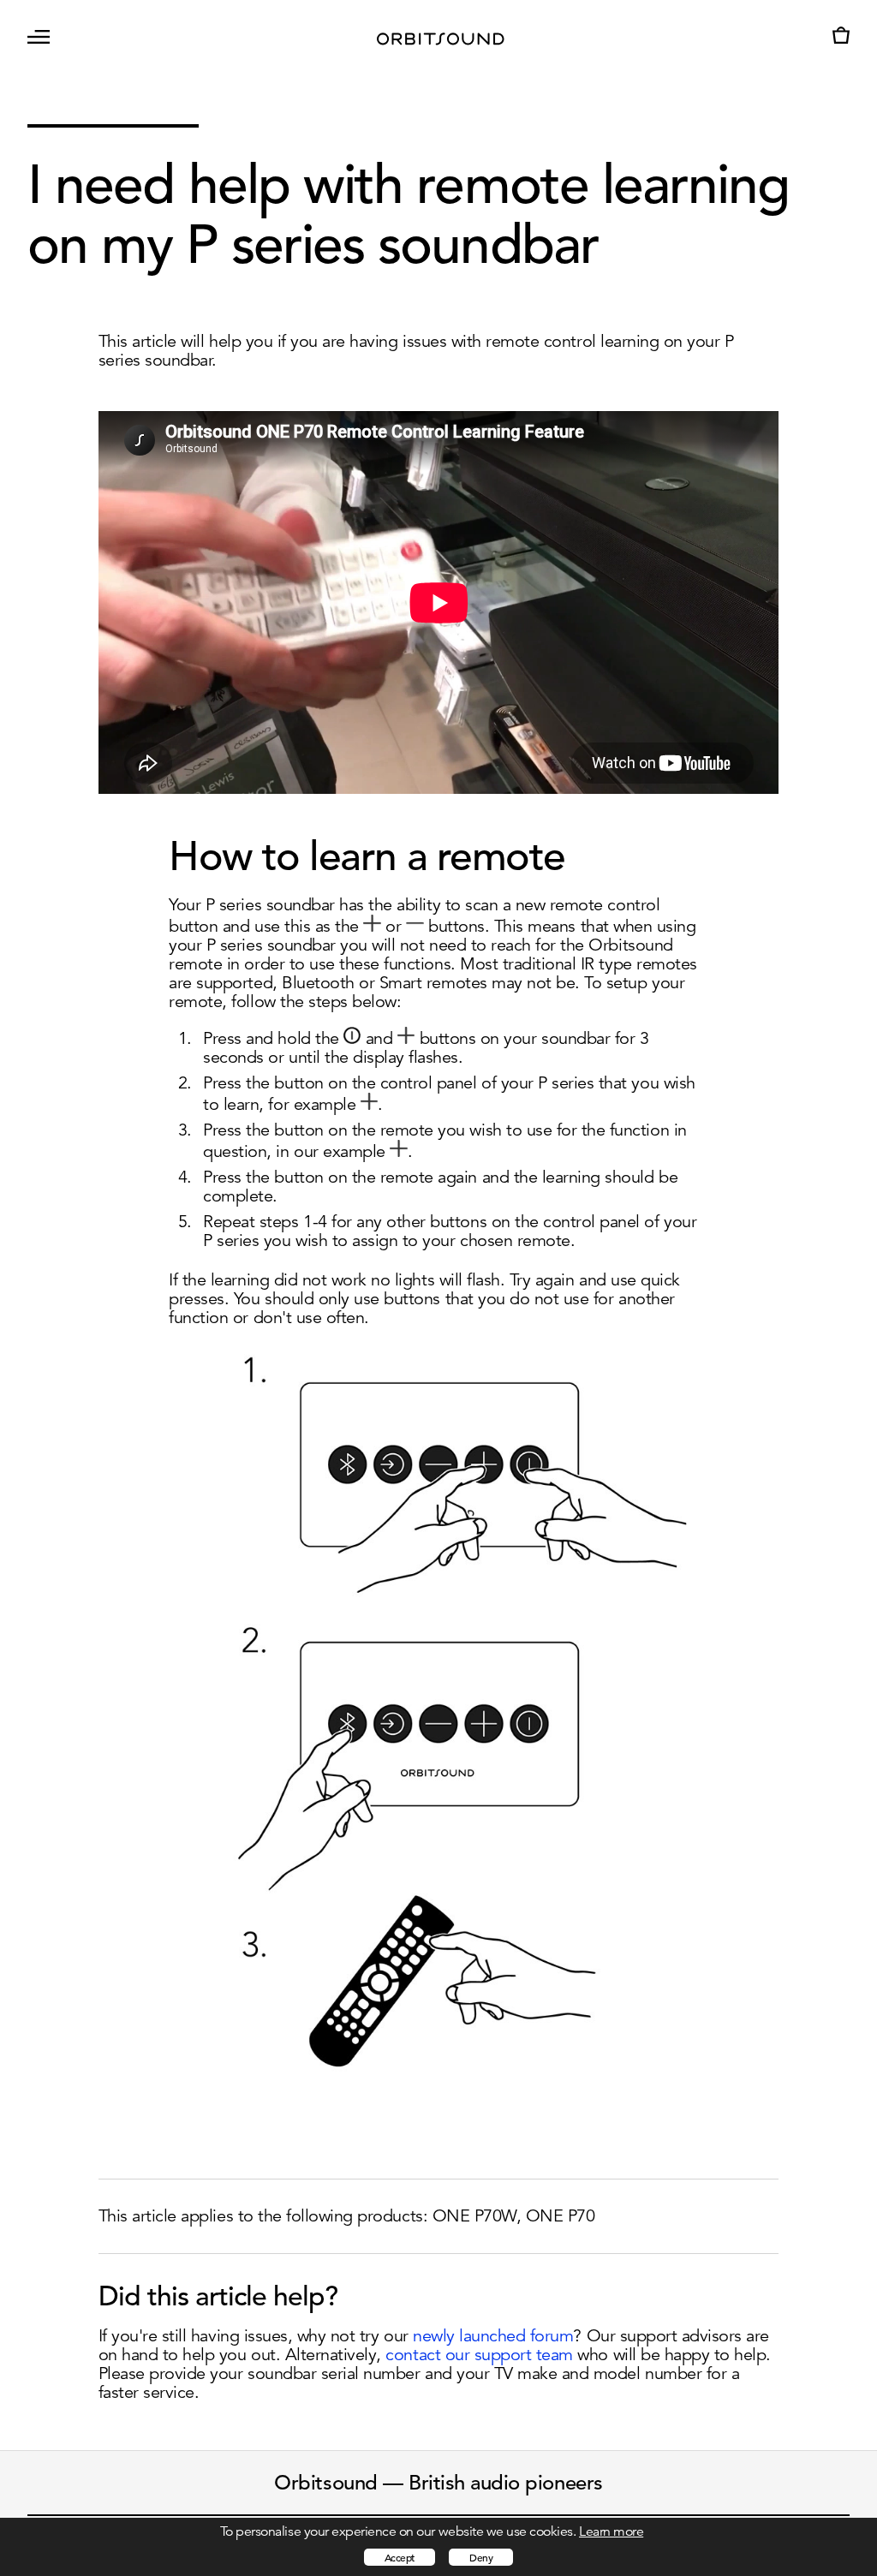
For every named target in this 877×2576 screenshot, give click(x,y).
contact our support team (479, 2355)
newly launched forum (493, 2336)
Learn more (611, 2531)
